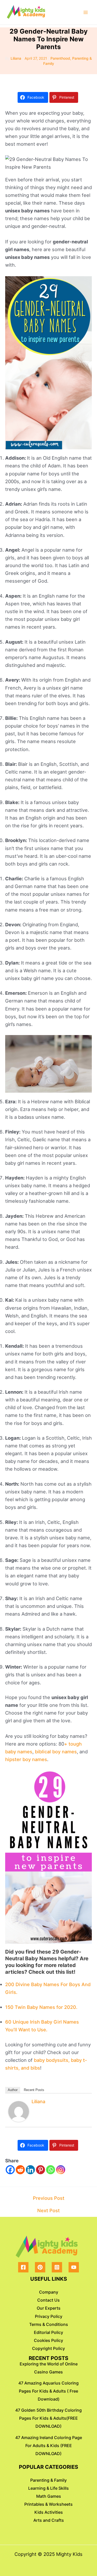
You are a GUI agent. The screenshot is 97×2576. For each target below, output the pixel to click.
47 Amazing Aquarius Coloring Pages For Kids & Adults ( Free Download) (48, 2391)
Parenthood (60, 58)
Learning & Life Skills (48, 2488)
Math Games (49, 2496)
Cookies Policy (48, 2340)
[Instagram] (61, 2170)
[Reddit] (20, 2170)
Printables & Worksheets (48, 2504)
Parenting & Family (48, 2480)
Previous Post (49, 2198)
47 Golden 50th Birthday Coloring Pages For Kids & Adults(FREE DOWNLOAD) (48, 2418)
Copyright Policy (48, 2348)
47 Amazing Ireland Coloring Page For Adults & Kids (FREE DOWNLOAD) (49, 2446)
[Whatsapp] (51, 2170)
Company (49, 2292)
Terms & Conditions (49, 2324)
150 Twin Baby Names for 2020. (41, 2007)
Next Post (48, 2210)
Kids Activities (49, 2512)
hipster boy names (26, 1759)
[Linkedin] (30, 2170)
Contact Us (48, 2300)
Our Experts (49, 2308)
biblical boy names (56, 1752)
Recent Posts (34, 2090)
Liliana (38, 2101)
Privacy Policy (49, 2316)
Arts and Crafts (49, 2520)
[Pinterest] (40, 2170)
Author (13, 2090)
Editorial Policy (48, 2332)
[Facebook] (10, 2170)
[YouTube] (74, 2267)
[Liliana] (19, 2111)
